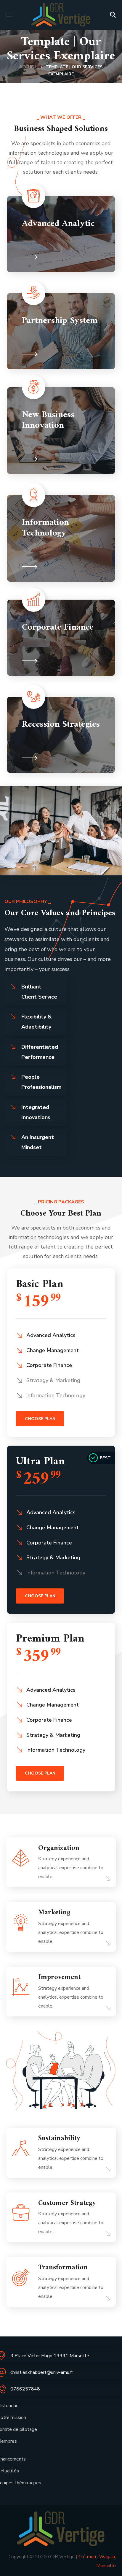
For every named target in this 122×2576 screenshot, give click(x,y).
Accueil (28, 67)
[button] (113, 15)
